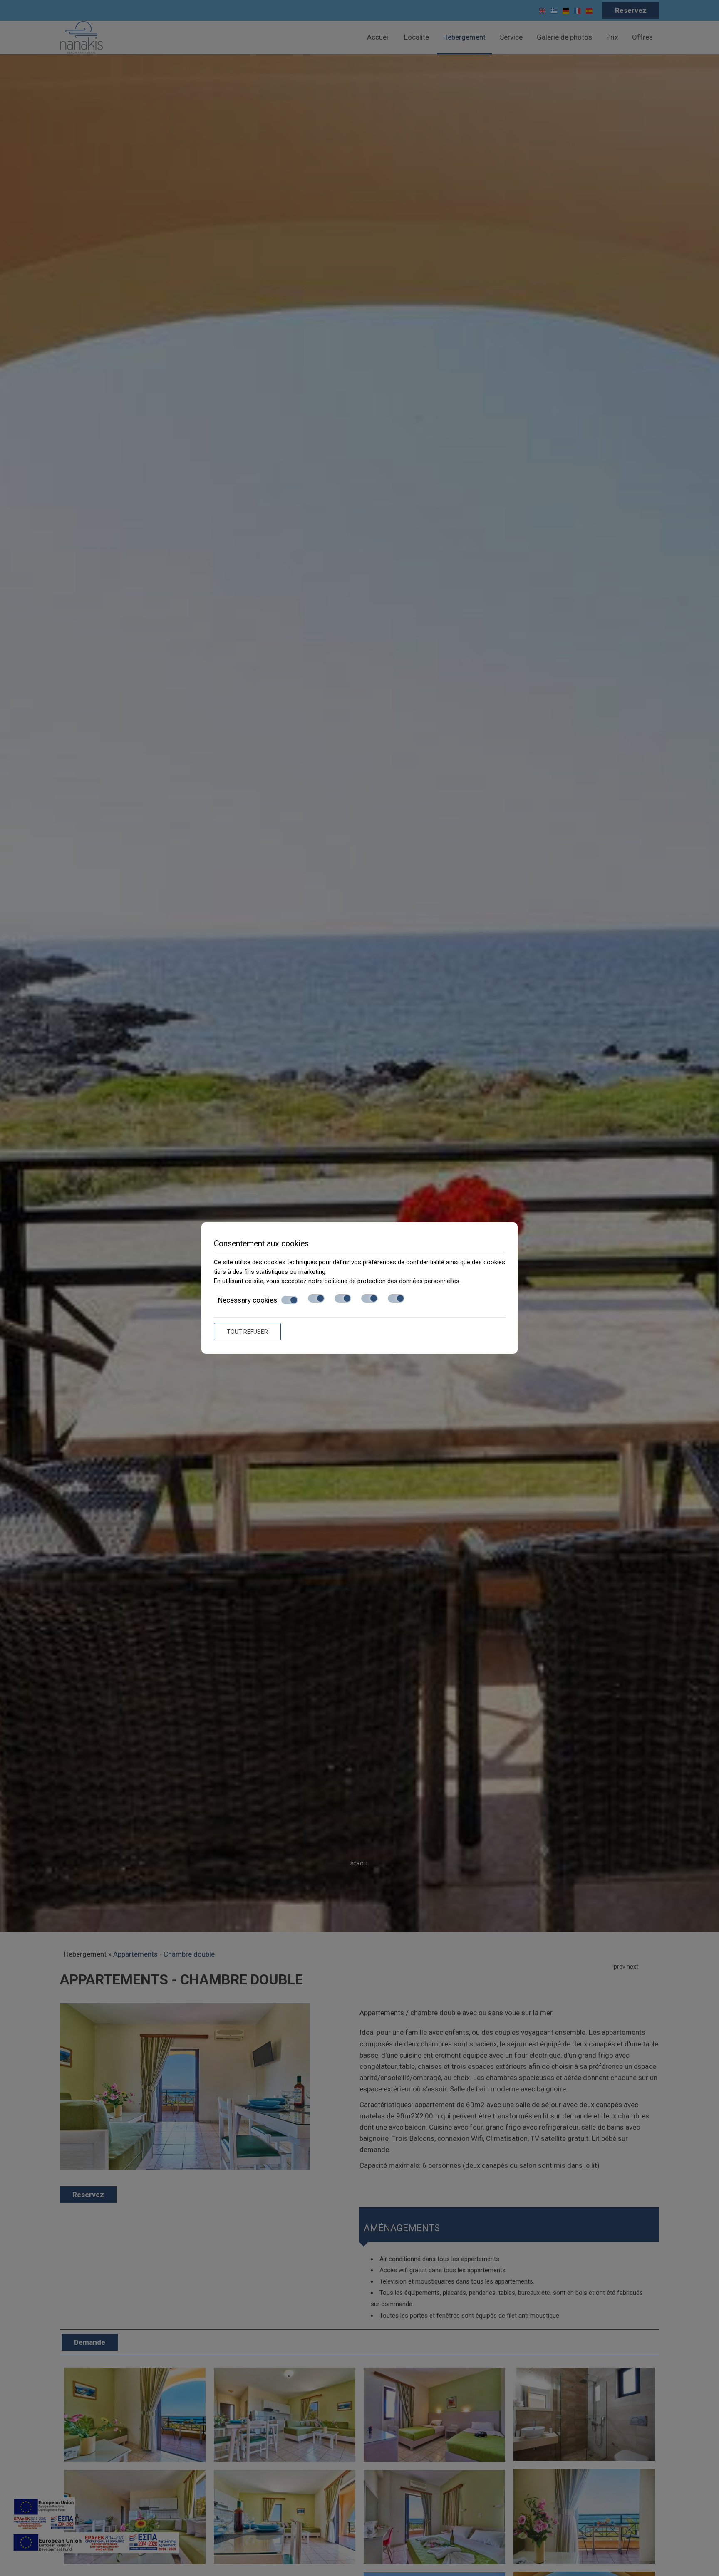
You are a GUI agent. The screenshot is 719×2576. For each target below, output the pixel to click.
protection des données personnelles (408, 1281)
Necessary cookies (248, 1300)
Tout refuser (247, 1332)
